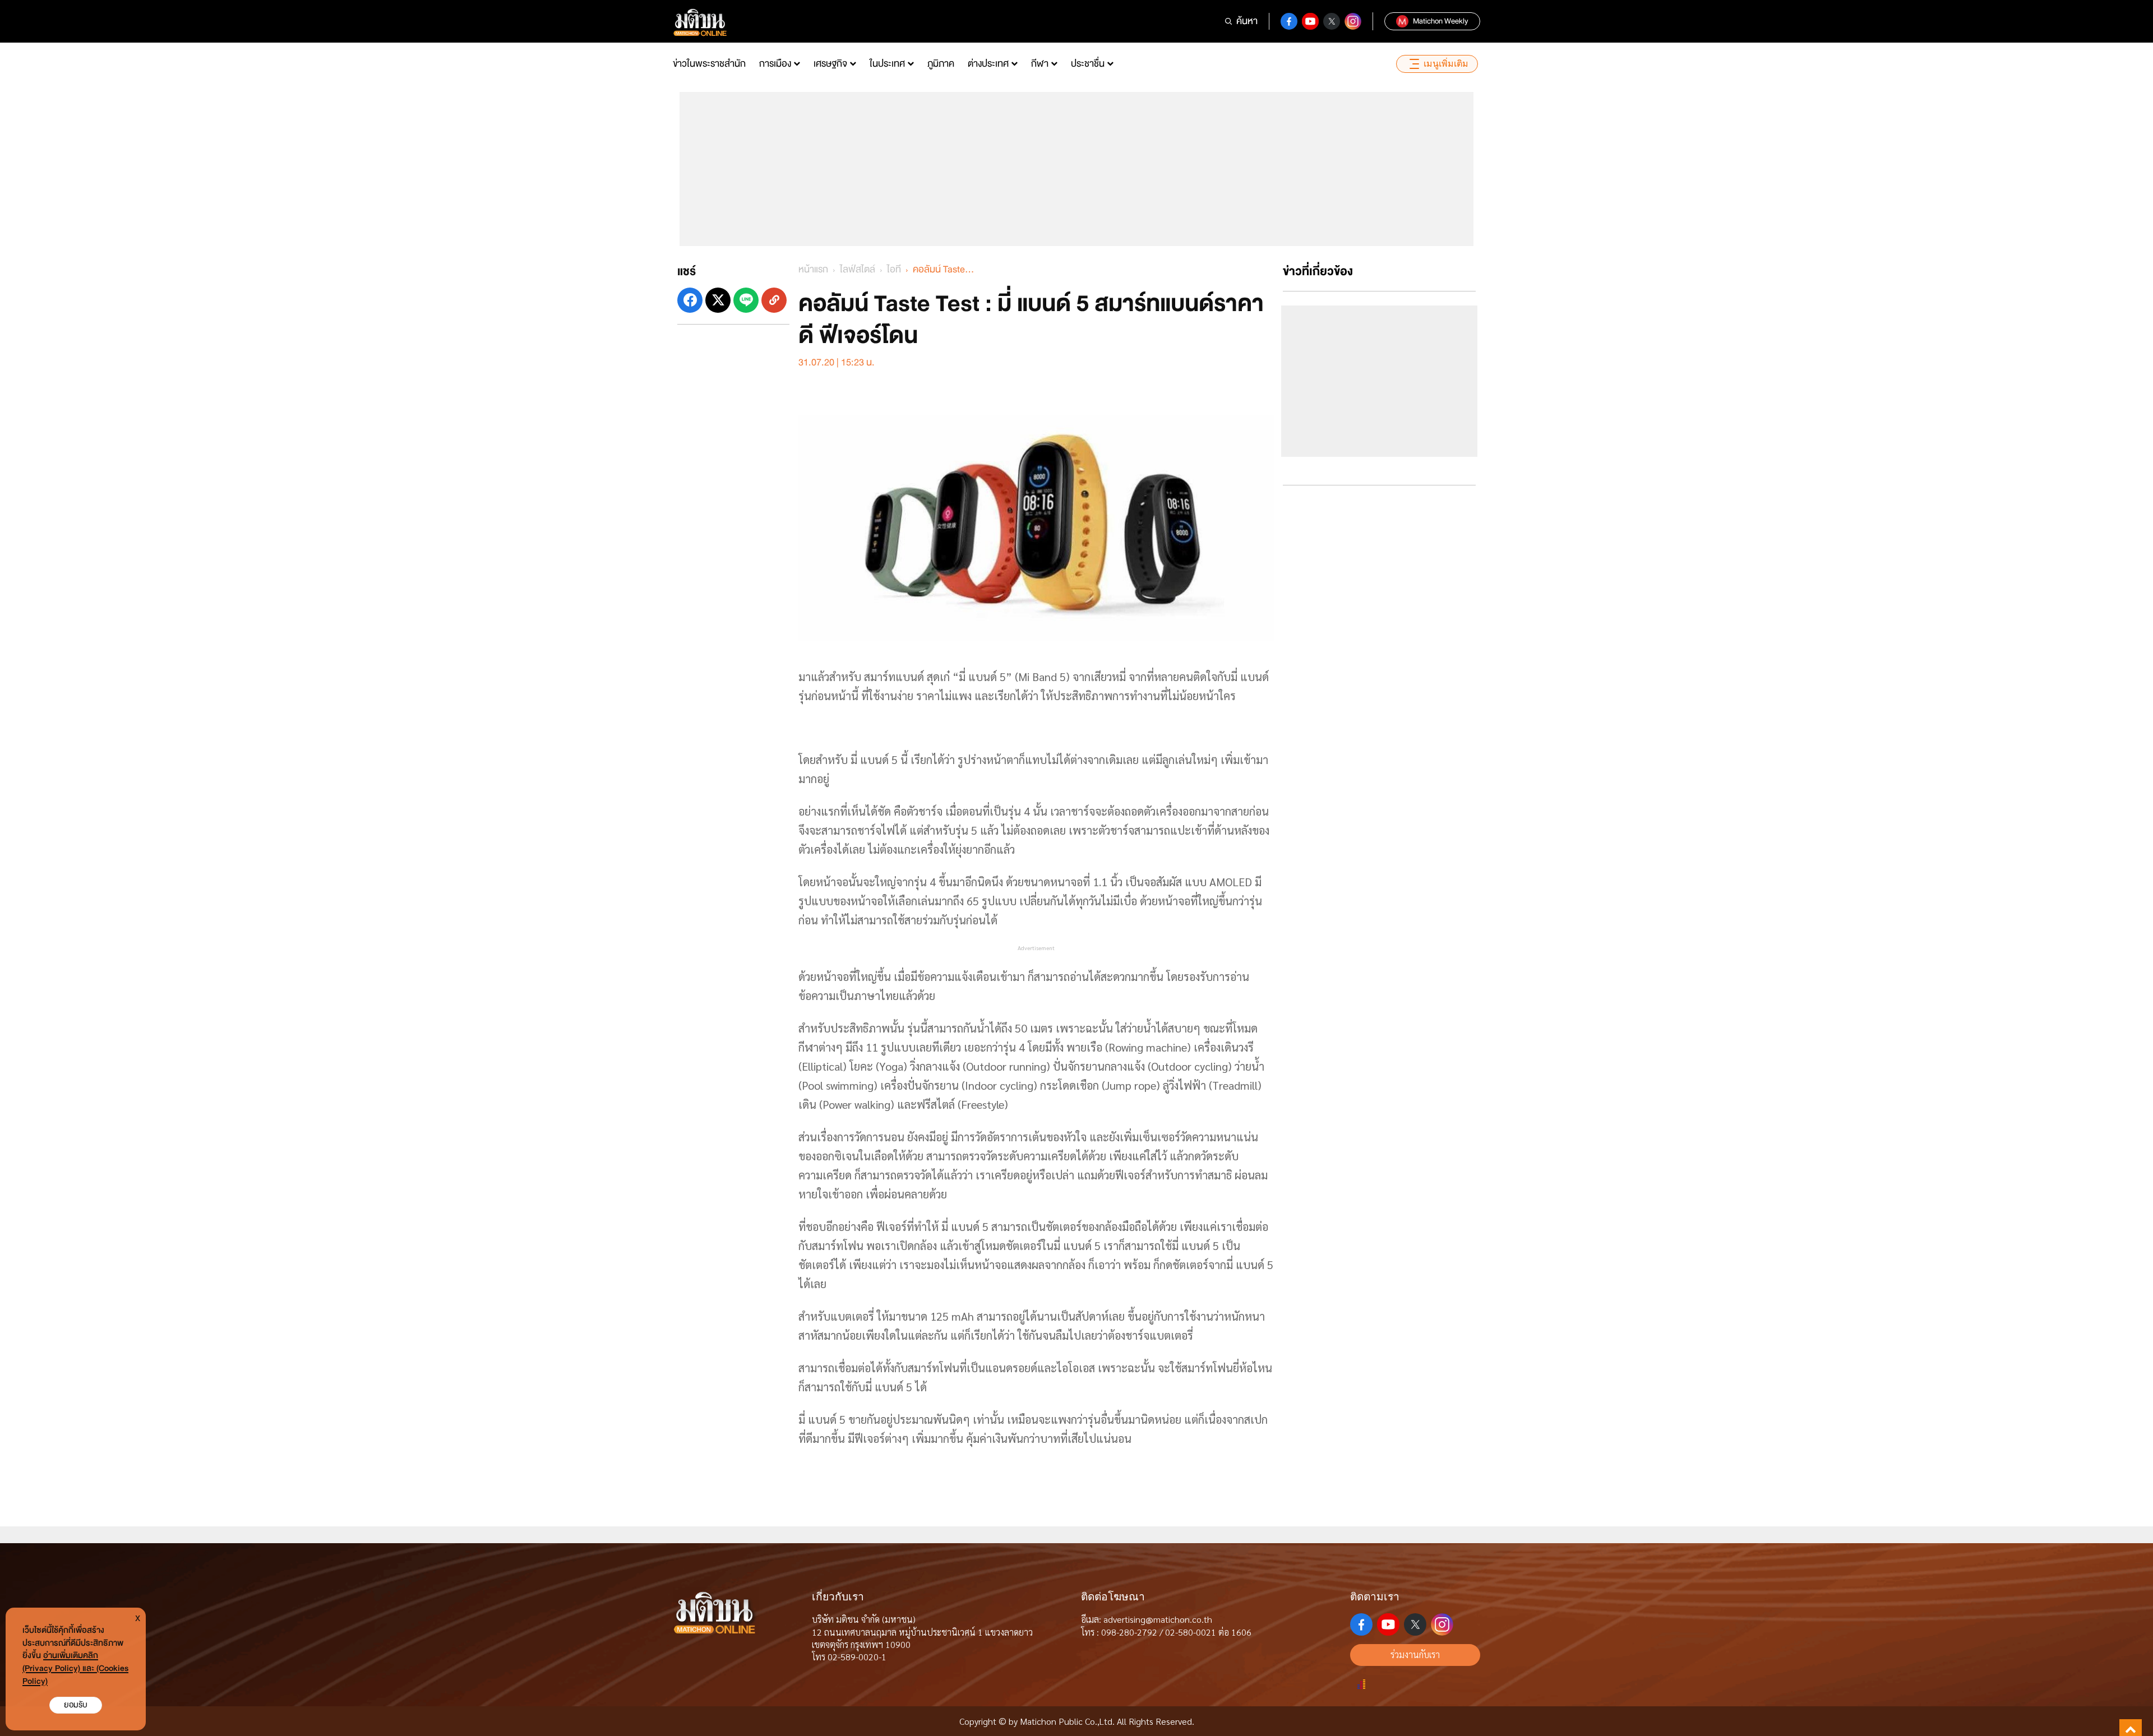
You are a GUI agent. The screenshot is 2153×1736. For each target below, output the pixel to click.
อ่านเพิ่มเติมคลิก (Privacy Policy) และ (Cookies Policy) (75, 1668)
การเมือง (775, 64)
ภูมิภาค (941, 64)
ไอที (894, 269)
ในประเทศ (887, 64)
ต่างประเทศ (988, 64)
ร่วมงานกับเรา (1415, 1654)
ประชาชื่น (1088, 64)
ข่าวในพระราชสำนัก (709, 64)
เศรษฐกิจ (830, 64)
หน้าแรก (813, 269)
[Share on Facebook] (690, 300)
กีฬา (1040, 64)
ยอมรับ (76, 1705)
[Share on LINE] (746, 300)
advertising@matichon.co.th (1158, 1619)
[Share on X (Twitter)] (718, 300)
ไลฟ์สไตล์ (858, 269)
